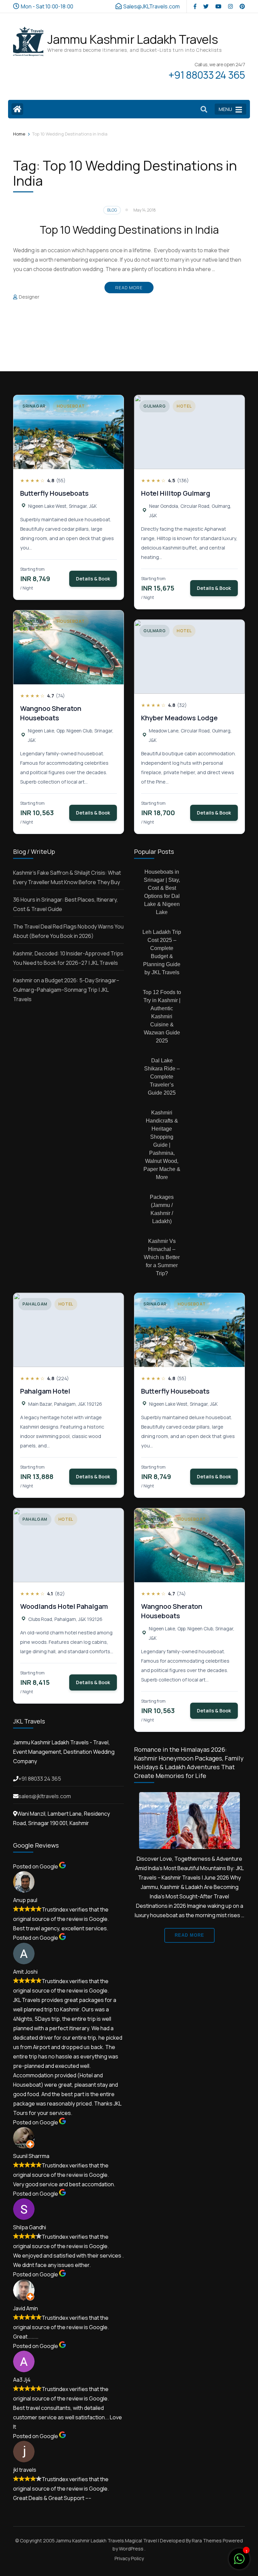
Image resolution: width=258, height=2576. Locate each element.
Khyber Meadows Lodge (179, 718)
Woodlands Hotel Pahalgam (64, 1606)
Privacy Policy (129, 2559)
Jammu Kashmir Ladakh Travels (133, 39)
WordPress (131, 2549)
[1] (239, 2562)
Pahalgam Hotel (45, 1391)
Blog (112, 210)
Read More (129, 288)
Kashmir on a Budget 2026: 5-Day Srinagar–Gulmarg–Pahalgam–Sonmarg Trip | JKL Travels (66, 990)
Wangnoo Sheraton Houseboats (51, 713)
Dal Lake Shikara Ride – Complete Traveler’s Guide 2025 (162, 1077)
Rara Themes (207, 2541)
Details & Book (93, 579)
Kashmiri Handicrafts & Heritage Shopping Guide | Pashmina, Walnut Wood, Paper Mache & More (162, 1145)
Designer (29, 297)
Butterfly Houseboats (54, 493)
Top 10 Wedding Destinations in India (129, 230)
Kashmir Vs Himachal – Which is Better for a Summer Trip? (162, 1257)
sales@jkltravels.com (45, 1796)
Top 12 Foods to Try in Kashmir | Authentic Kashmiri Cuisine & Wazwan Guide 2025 (162, 1016)
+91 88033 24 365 (40, 1779)
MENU (225, 109)
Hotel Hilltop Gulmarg (176, 493)
